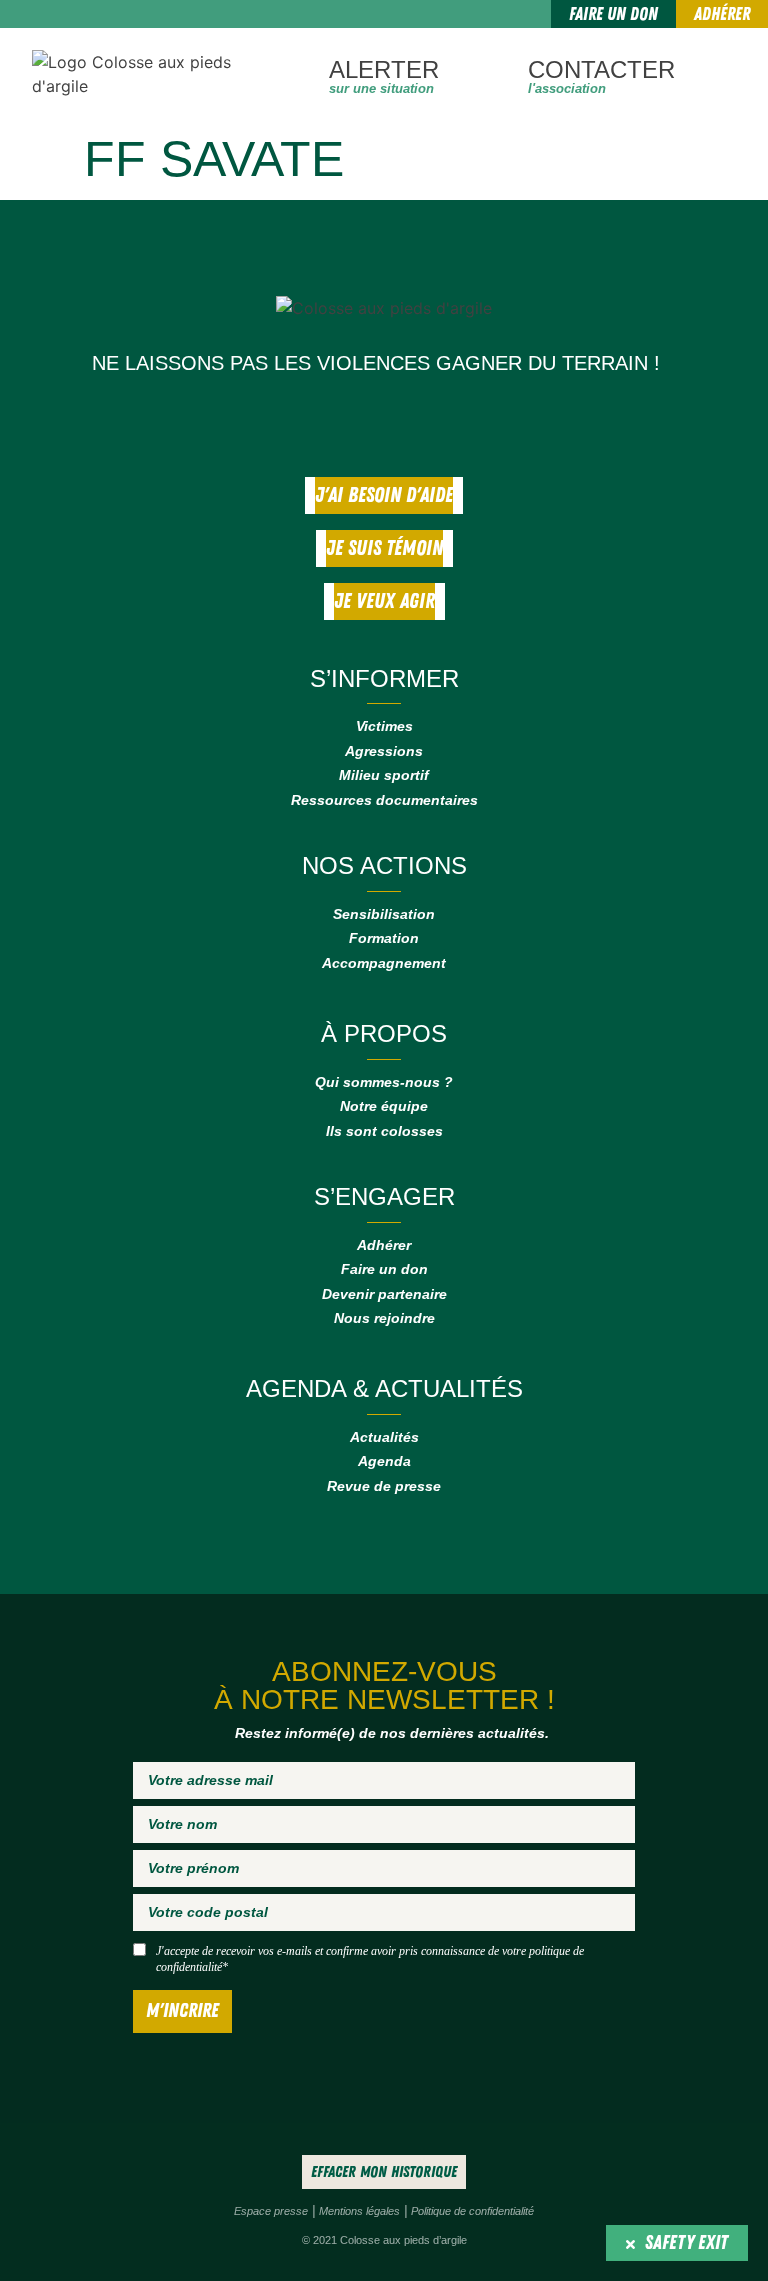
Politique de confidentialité (472, 2211)
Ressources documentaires (384, 800)
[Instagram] (382, 422)
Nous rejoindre (384, 1318)
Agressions (384, 751)
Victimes (384, 726)
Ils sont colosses (384, 1131)
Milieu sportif (384, 775)
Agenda (384, 1461)
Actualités (384, 1437)
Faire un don (384, 1269)
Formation (384, 938)
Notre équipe (384, 1106)
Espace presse (271, 2211)
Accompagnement (384, 963)
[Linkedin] (417, 422)
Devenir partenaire (384, 1294)
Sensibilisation (384, 914)
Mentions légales (359, 2211)
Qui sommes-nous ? (384, 1082)
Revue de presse (384, 1486)
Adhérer (384, 1245)
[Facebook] (347, 422)
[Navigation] (718, 73)
